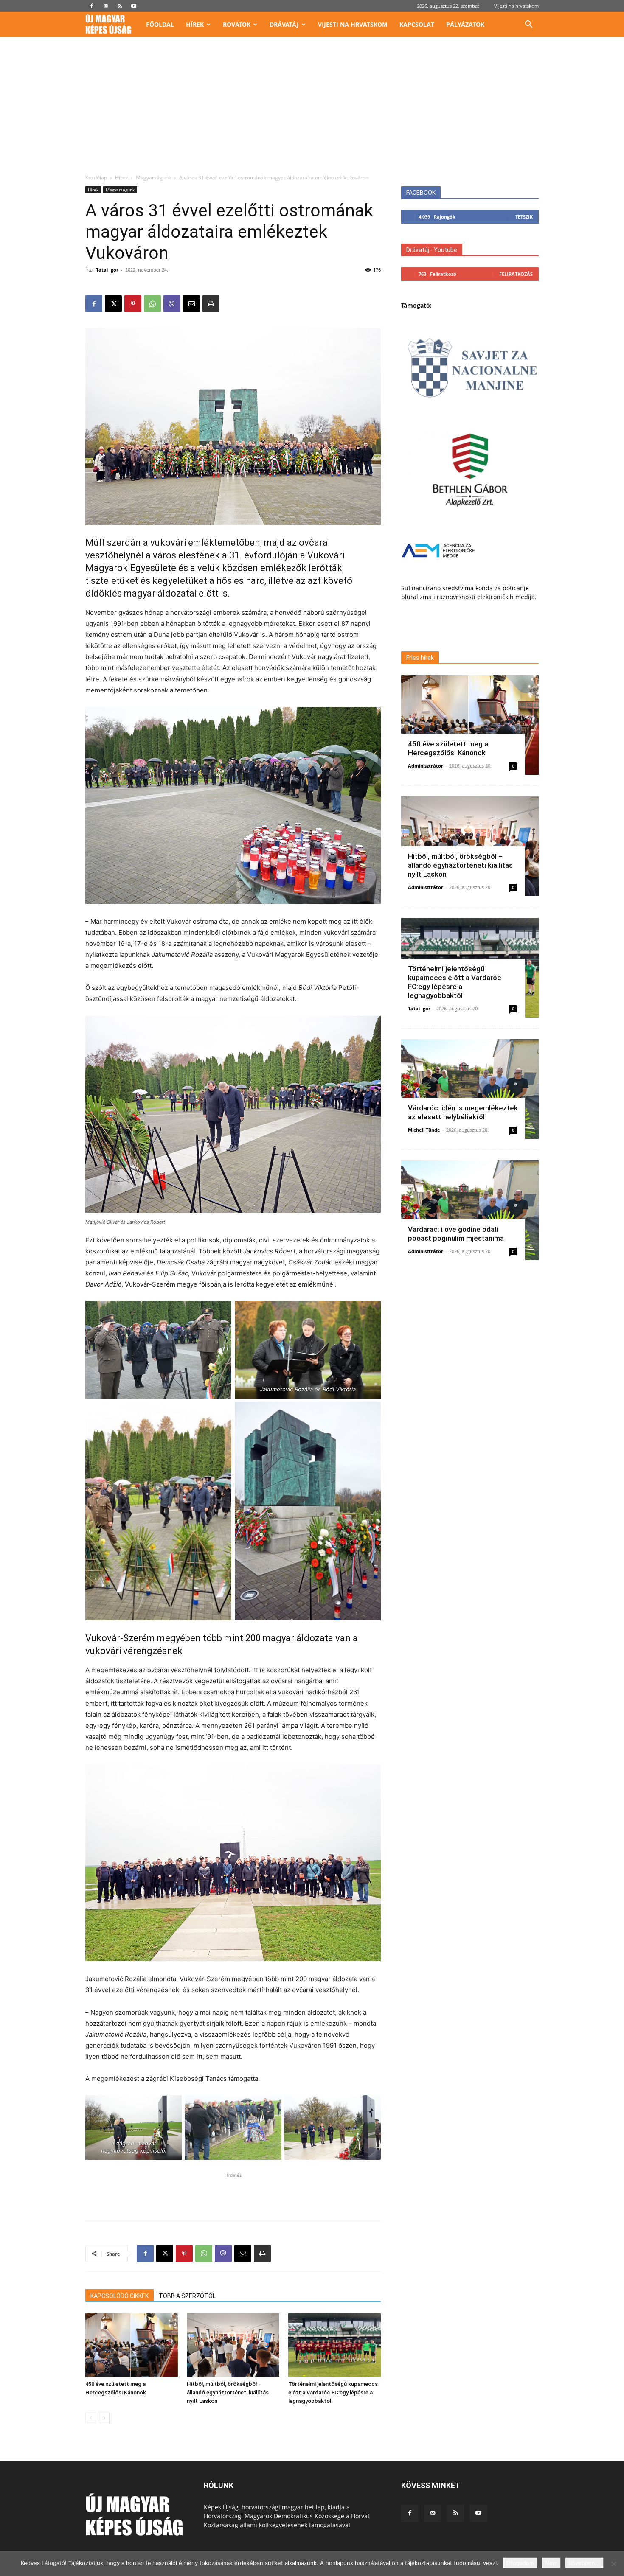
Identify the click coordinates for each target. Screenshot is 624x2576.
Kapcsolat (417, 24)
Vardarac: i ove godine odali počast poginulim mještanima (456, 1234)
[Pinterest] (133, 304)
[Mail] (106, 6)
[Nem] (613, 2564)
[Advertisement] (312, 110)
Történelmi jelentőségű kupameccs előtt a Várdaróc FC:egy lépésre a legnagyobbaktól (333, 2392)
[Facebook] (92, 6)
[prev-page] (91, 2418)
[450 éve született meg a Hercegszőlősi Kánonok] (132, 2345)
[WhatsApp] (152, 304)
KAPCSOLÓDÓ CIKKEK (119, 2296)
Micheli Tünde (424, 1130)
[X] (113, 304)
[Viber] (172, 304)
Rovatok (237, 24)
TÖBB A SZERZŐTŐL (187, 2296)
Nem (551, 2563)
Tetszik (524, 217)
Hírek (195, 24)
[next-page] (104, 2418)
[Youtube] (134, 6)
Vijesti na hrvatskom (516, 6)
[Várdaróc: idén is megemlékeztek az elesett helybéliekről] (470, 1089)
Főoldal (160, 24)
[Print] (211, 304)
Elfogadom (520, 2563)
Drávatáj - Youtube (432, 250)
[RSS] (120, 6)
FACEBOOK (421, 193)
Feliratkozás (516, 274)
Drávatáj (284, 24)
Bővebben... (584, 2563)
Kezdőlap (96, 178)
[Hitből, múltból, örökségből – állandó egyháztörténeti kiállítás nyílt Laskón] (233, 2345)
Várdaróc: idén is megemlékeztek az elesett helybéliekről (463, 1112)
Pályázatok (465, 24)
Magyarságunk (153, 178)
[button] (528, 25)
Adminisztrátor (426, 766)
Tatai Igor (107, 270)
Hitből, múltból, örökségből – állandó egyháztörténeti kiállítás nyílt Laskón (228, 2392)
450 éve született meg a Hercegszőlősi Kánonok (448, 748)
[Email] (191, 304)
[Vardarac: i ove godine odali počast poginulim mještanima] (470, 1210)
